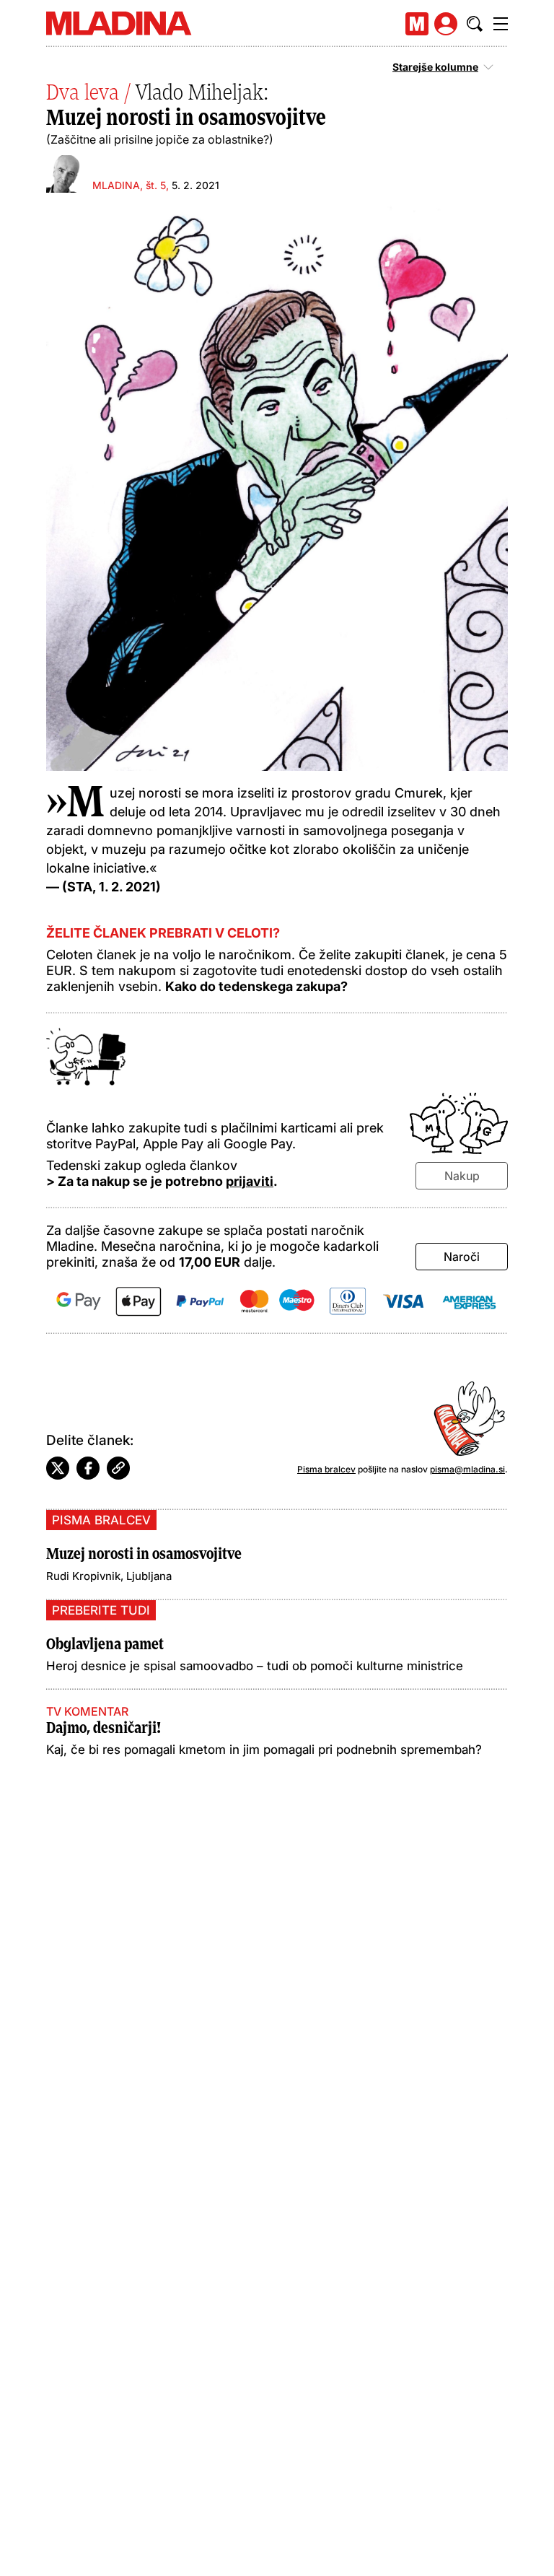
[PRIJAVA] (446, 24)
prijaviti (250, 1181)
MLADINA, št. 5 (129, 185)
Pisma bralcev (326, 1469)
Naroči (462, 1257)
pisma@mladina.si (467, 1469)
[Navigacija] (501, 24)
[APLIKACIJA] (417, 24)
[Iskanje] (475, 24)
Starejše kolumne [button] (435, 67)
